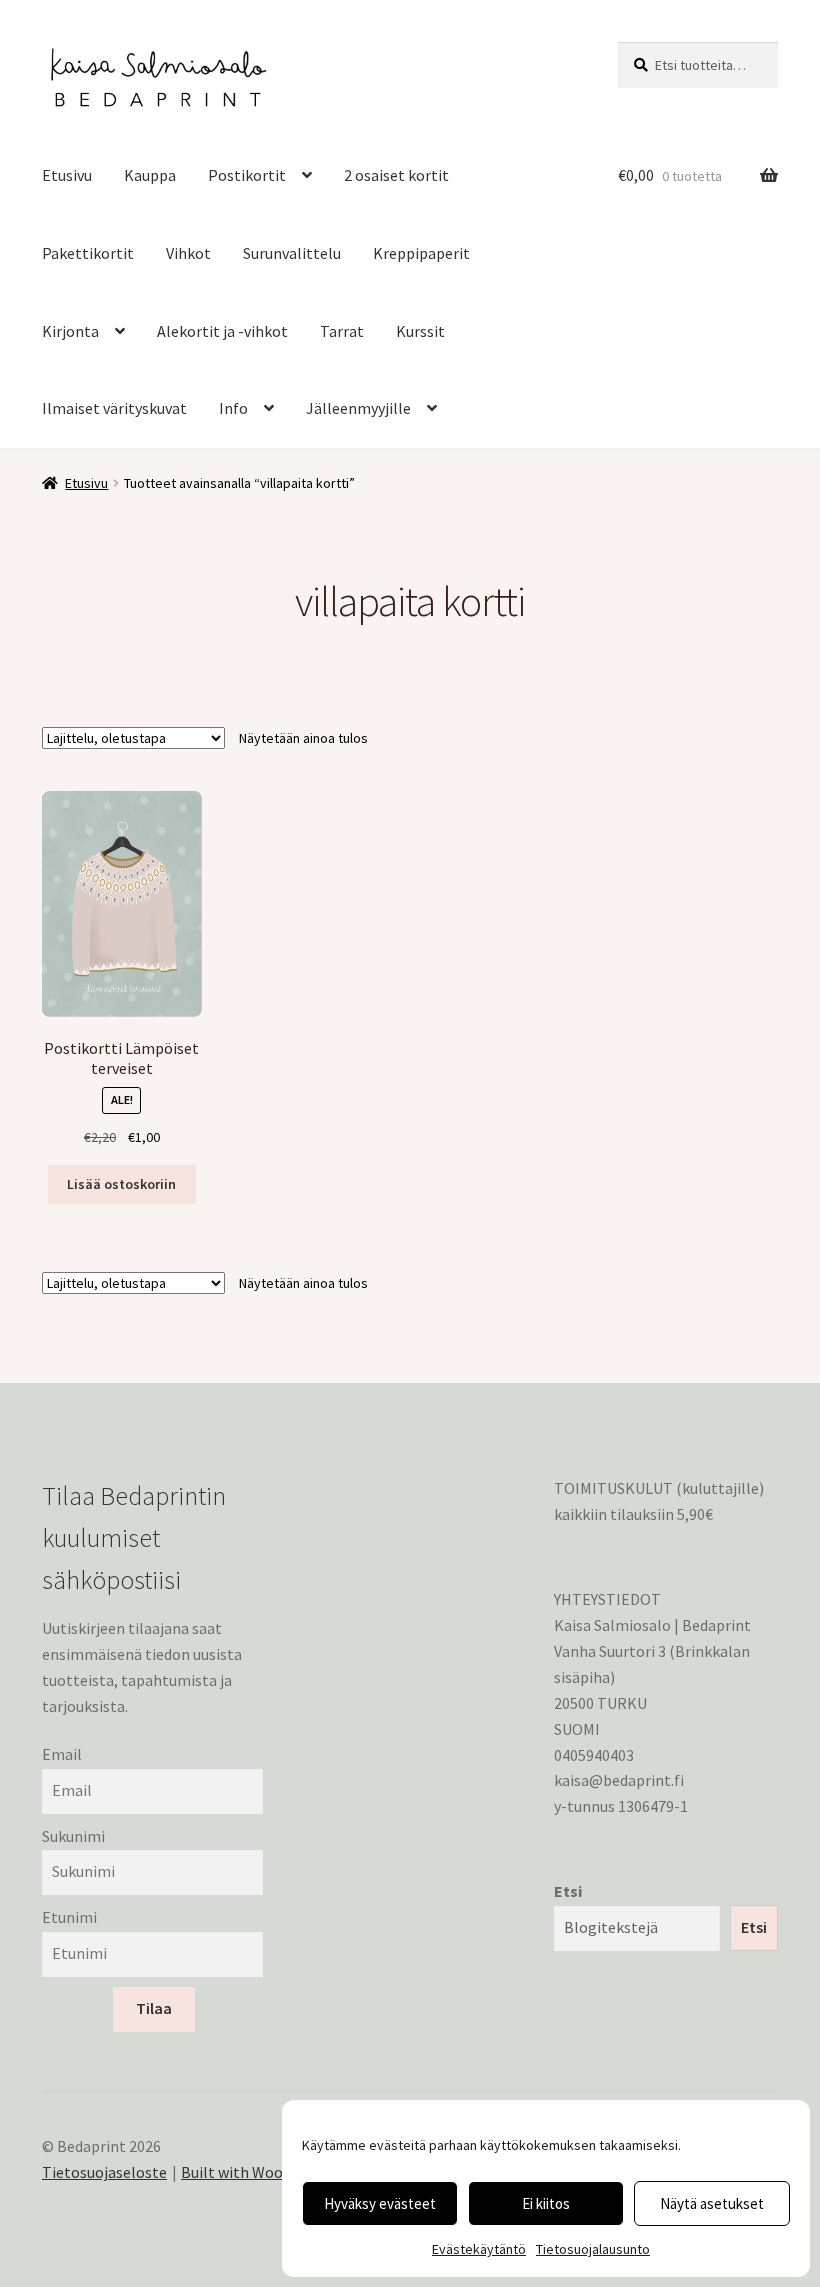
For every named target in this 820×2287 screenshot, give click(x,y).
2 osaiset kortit (396, 175)
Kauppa (150, 175)
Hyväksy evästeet (380, 2203)
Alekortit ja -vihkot (222, 331)
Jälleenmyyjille (358, 408)
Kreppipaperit (421, 253)
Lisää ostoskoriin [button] (121, 1184)
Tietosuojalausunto (593, 2249)
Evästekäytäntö (479, 2249)
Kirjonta (70, 331)
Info (233, 408)
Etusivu (67, 175)
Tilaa (154, 2008)
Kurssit (420, 331)
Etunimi (69, 1917)
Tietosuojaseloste (104, 2172)
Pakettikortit (88, 253)
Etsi (568, 1891)
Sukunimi (73, 1836)
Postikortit (247, 175)
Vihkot (188, 253)
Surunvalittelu (292, 253)
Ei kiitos (546, 2203)
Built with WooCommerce (269, 2172)
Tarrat (342, 331)
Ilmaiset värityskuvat (114, 408)
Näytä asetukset (712, 2203)
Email (62, 1754)
